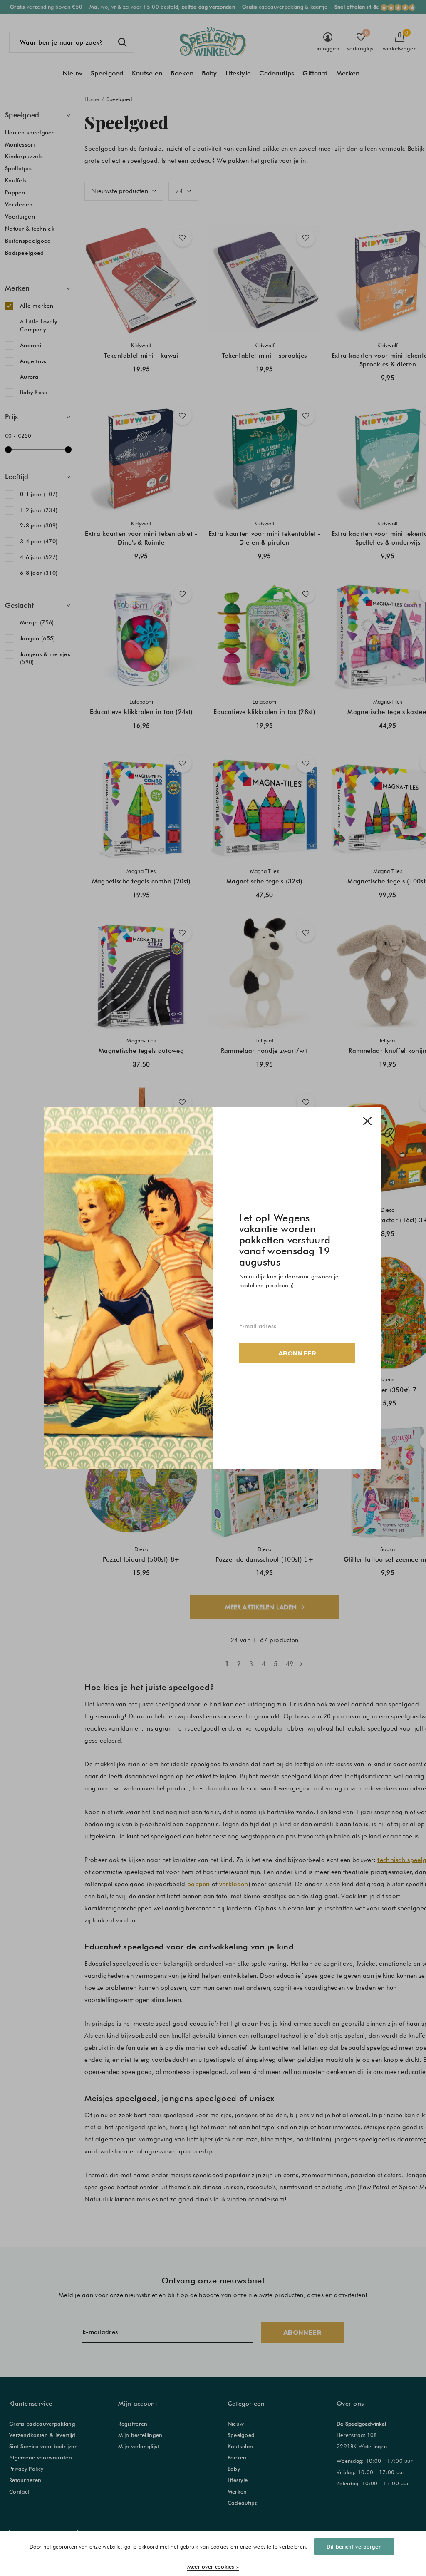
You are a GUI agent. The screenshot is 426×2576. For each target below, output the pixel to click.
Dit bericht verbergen (354, 2546)
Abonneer (297, 1353)
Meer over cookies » (213, 2566)
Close (368, 1121)
